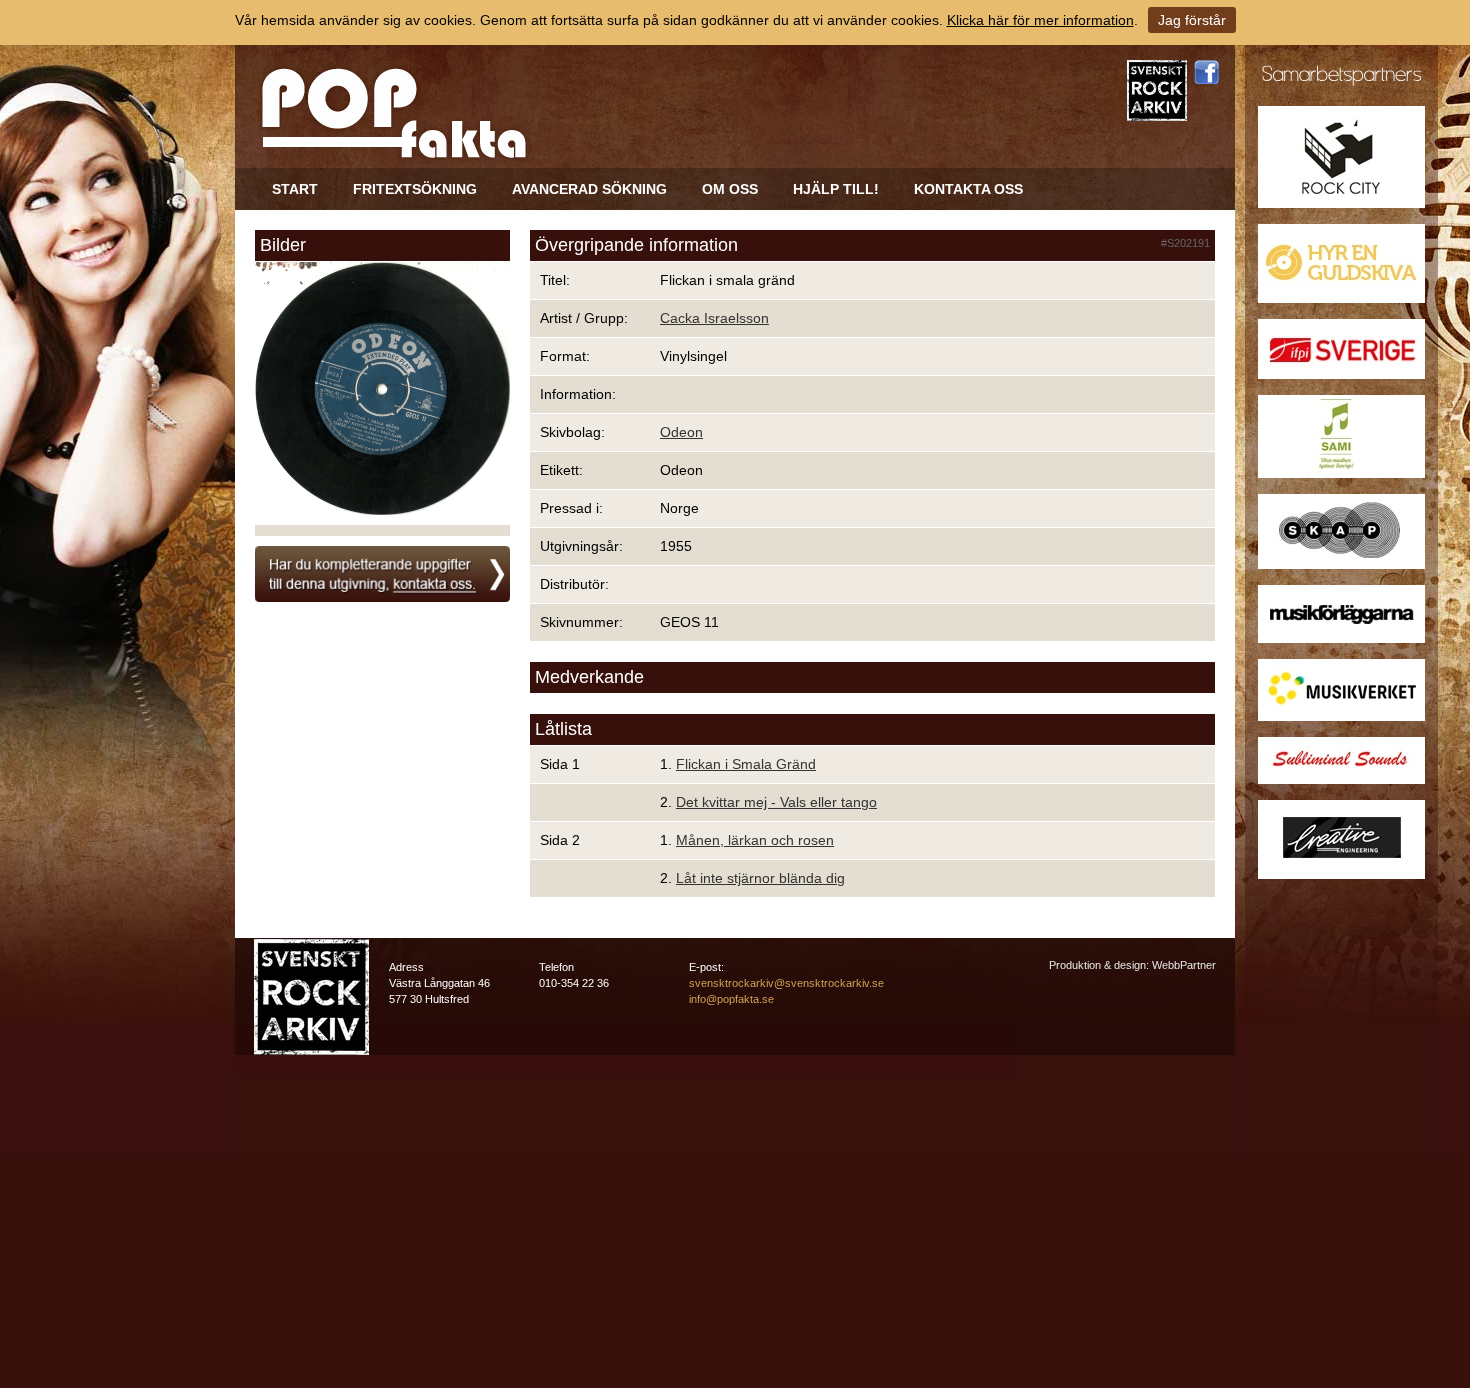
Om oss (730, 189)
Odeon (681, 432)
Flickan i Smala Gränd (746, 764)
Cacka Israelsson (714, 318)
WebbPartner (1184, 965)
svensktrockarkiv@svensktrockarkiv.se (786, 983)
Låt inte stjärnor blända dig (760, 878)
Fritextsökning (415, 189)
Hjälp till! (836, 189)
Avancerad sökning (589, 189)
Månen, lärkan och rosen (755, 840)
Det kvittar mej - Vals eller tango (776, 802)
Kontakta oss (968, 189)
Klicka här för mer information (1040, 20)
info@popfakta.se (731, 999)
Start (295, 189)
